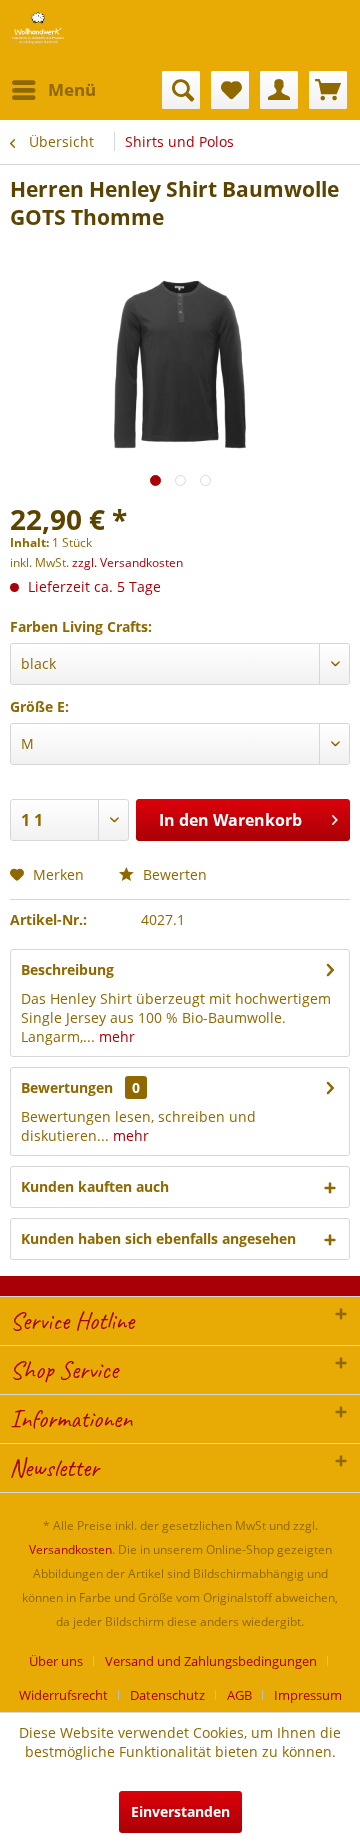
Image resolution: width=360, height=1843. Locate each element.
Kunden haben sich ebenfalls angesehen (158, 1238)
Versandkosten (70, 1549)
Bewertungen (67, 1087)
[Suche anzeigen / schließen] (181, 90)
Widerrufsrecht (63, 1695)
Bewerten (173, 874)
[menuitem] (53, 90)
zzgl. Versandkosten (127, 562)
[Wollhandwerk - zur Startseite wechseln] (38, 27)
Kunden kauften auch (95, 1186)
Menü (72, 89)
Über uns (56, 1661)
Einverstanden (180, 1811)
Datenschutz (167, 1695)
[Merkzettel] (230, 90)
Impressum (308, 1695)
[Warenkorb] (328, 90)
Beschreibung (67, 969)
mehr (115, 1036)
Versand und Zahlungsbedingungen (211, 1661)
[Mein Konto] (279, 90)
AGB (239, 1695)
